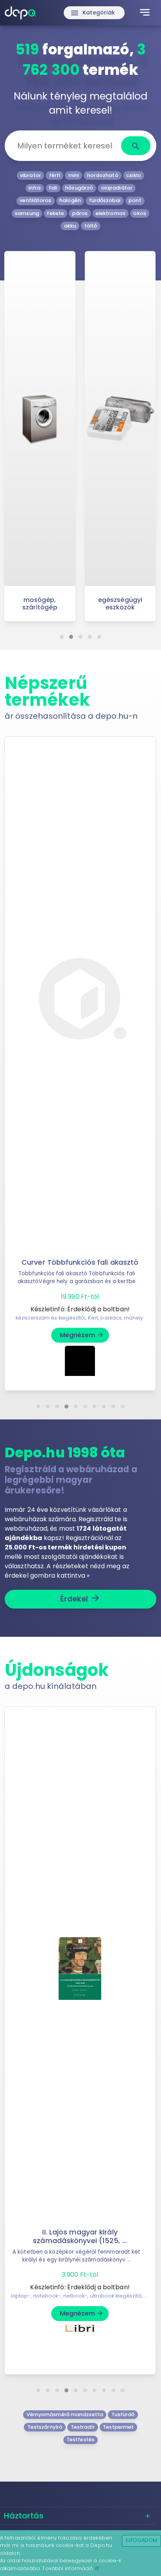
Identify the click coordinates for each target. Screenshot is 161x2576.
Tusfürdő (123, 2414)
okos (140, 213)
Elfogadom (142, 2540)
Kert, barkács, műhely (115, 1318)
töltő (91, 226)
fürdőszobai (105, 200)
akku (70, 226)
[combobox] (66, 146)
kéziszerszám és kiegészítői (51, 1318)
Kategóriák (93, 13)
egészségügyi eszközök (120, 604)
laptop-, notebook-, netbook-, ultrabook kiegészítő (76, 2296)
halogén (70, 200)
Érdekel (81, 1598)
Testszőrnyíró (45, 2427)
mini (74, 175)
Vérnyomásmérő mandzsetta (65, 2414)
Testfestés (80, 2440)
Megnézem (82, 1335)
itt (97, 2568)
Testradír (83, 2427)
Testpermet (118, 2427)
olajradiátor (117, 188)
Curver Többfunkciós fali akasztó (80, 1262)
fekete (55, 213)
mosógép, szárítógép (40, 604)
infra (35, 188)
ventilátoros (35, 200)
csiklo (134, 175)
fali (53, 188)
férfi (55, 175)
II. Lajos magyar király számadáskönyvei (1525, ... (80, 2236)
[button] (62, 637)
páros (80, 213)
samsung (27, 213)
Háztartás (24, 2516)
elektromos (111, 213)
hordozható (103, 175)
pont (135, 200)
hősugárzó (79, 188)
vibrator (30, 175)
